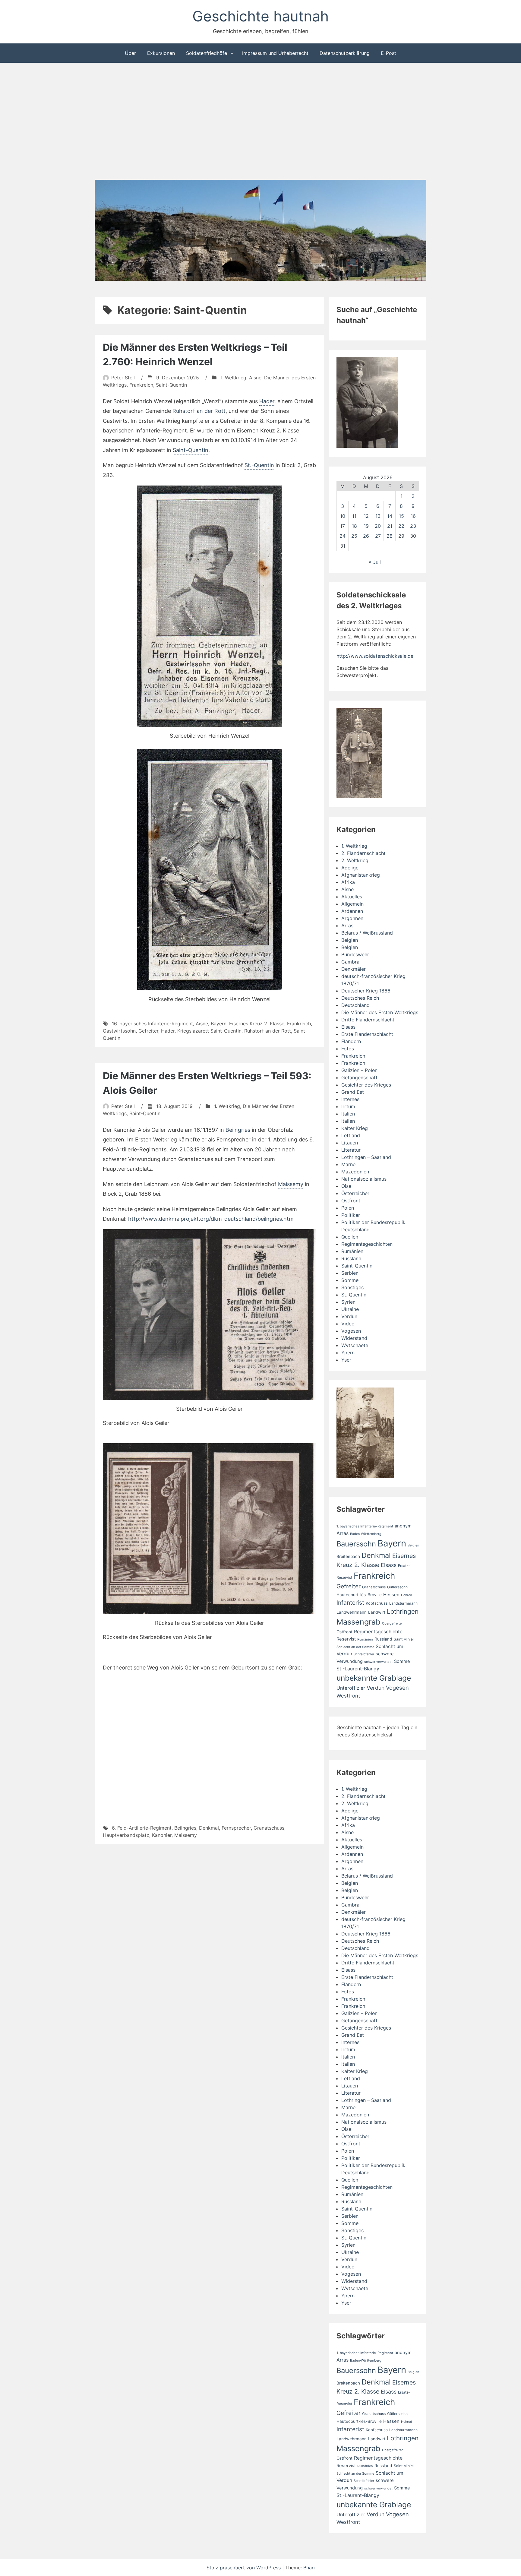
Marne (348, 1164)
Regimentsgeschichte (378, 1632)
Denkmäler (354, 969)
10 (343, 516)
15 (401, 516)
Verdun (349, 1316)
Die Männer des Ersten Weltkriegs (380, 1012)
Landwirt (377, 1612)
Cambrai (351, 962)
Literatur (351, 1150)
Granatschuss (269, 1828)
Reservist (346, 1639)
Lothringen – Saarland (366, 1157)
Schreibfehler (364, 1654)
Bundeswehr (355, 954)
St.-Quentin (259, 465)
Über (130, 53)
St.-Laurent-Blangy (358, 1669)
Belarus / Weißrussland (367, 933)
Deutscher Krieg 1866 (366, 991)
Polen (348, 1208)
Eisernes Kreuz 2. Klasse (257, 1024)
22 (401, 526)
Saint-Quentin (171, 385)
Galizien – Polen (359, 1070)
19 (366, 526)
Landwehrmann (352, 1612)
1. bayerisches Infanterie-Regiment (365, 1526)
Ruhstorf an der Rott (199, 411)
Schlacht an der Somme (355, 1647)
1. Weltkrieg (233, 378)
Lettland (351, 1135)
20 (378, 526)
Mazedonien (355, 1172)
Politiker (351, 1215)
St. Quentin (354, 1295)
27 (378, 536)
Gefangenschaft (359, 1078)
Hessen (391, 1595)
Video (348, 1324)
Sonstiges (352, 1287)
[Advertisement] (260, 122)
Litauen (350, 1143)
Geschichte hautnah (260, 16)
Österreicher (355, 1193)
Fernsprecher (236, 1828)
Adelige (350, 868)
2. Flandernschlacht (363, 853)
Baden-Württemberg (366, 1534)
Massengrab (358, 1622)
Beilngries (238, 1130)
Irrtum (348, 1106)
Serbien (350, 1273)
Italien (348, 1114)
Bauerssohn (356, 1544)
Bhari (309, 2568)
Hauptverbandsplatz (126, 1835)
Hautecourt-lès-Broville (359, 1595)
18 (354, 526)
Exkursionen (161, 53)
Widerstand (354, 1338)
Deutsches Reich (360, 998)
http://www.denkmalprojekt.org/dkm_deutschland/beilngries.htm (211, 1219)
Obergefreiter (392, 1623)
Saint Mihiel (404, 1639)
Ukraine (350, 1309)
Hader (267, 401)
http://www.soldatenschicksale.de (375, 656)
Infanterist (350, 1603)
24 (343, 536)
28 (390, 536)
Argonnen (352, 918)
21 (390, 526)
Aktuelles (352, 897)
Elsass (348, 1027)
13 (378, 516)
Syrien (348, 1302)
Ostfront (351, 1201)
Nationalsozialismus (364, 1179)
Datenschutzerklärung (345, 53)
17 (343, 526)
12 (366, 516)
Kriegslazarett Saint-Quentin (209, 1031)
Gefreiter (148, 1031)
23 (413, 526)
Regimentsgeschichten (367, 1244)
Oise (346, 1186)
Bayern (219, 1024)
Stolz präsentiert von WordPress (244, 2568)
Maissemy (291, 1184)
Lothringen (403, 1611)
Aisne (255, 378)
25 (354, 536)
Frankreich (141, 385)
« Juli (375, 562)
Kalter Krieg (355, 1128)
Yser (346, 1360)
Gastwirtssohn (119, 1031)
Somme (350, 1280)
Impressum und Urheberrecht (275, 53)
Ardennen (352, 911)
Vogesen (351, 1331)
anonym (403, 1526)
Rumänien (352, 1251)
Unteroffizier (351, 1688)
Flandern (351, 1041)
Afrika (348, 882)
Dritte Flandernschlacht (368, 1020)
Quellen (350, 1237)
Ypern (348, 1353)
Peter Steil (123, 378)
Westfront (348, 1696)
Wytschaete (355, 1345)
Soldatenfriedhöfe (207, 53)
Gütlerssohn (397, 1587)
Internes (350, 1099)
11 (354, 516)
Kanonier (162, 1835)
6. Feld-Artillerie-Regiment (142, 1828)
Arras (347, 926)
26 (366, 536)
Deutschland (355, 1005)
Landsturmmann (403, 1603)
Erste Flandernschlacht (367, 1034)
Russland (351, 1258)
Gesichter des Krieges (366, 1085)
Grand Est (353, 1092)
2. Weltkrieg (355, 860)
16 (413, 516)
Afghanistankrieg (361, 875)
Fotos (348, 1049)
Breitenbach (348, 1556)
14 (390, 516)
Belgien (350, 940)
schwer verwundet (378, 1662)
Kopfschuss (377, 1603)
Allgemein (352, 904)
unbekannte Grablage (374, 1678)
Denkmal (209, 1828)
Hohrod (407, 1595)
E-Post (388, 53)
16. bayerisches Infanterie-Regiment (152, 1024)
